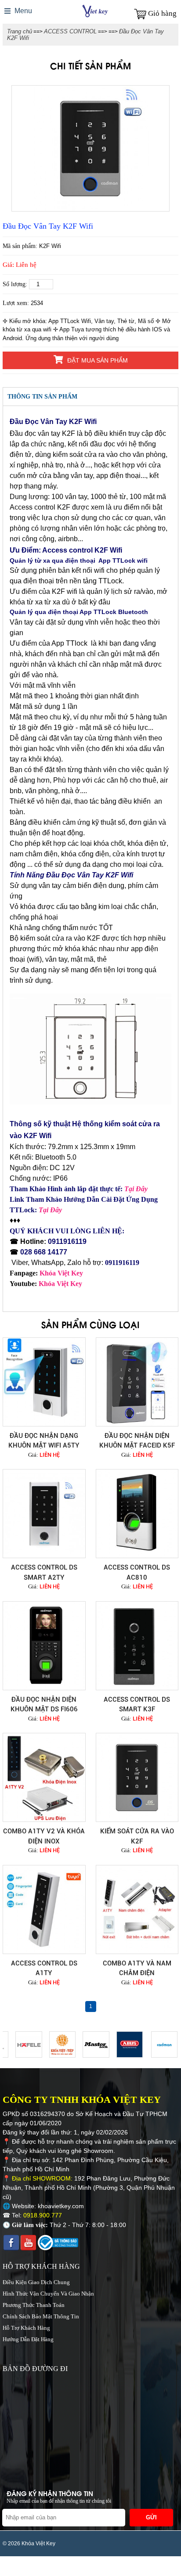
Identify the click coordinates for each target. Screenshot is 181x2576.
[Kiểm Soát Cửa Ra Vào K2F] (137, 1777)
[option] (90, 148)
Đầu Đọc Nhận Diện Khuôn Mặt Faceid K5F (137, 1441)
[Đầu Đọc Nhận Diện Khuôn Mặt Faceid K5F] (137, 1382)
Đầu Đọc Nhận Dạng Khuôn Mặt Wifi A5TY (44, 1441)
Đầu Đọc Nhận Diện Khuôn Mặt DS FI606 (44, 1705)
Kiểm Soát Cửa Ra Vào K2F (137, 1836)
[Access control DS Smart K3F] (137, 1646)
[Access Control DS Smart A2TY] (44, 1514)
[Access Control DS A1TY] (44, 1910)
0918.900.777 (43, 2215)
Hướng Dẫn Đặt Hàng (28, 2339)
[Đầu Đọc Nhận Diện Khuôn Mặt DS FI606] (44, 1646)
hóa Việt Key (64, 1273)
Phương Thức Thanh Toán (34, 2305)
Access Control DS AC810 (137, 1572)
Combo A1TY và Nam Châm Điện (137, 1968)
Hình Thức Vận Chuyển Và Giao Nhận (48, 2294)
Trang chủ (20, 31)
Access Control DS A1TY (44, 1968)
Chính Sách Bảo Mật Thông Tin (41, 2316)
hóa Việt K (60, 1284)
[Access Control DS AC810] (137, 1514)
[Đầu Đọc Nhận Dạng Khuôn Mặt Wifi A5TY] (44, 1382)
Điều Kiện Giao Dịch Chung (36, 2282)
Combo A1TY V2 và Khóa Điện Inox (44, 1836)
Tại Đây (136, 1189)
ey (79, 1284)
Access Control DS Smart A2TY (44, 1572)
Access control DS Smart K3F (137, 1705)
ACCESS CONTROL (70, 31)
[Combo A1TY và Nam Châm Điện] (137, 1910)
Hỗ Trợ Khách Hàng (26, 2328)
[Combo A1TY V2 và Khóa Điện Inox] (44, 1777)
